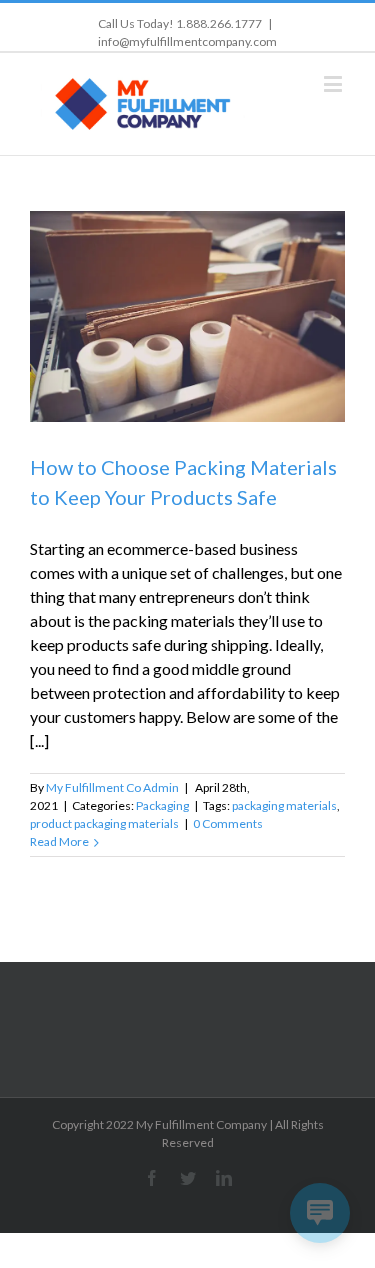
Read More (59, 841)
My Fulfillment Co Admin (112, 787)
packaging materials (284, 805)
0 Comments (228, 823)
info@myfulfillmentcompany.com (187, 41)
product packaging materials (104, 823)
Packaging (162, 805)
